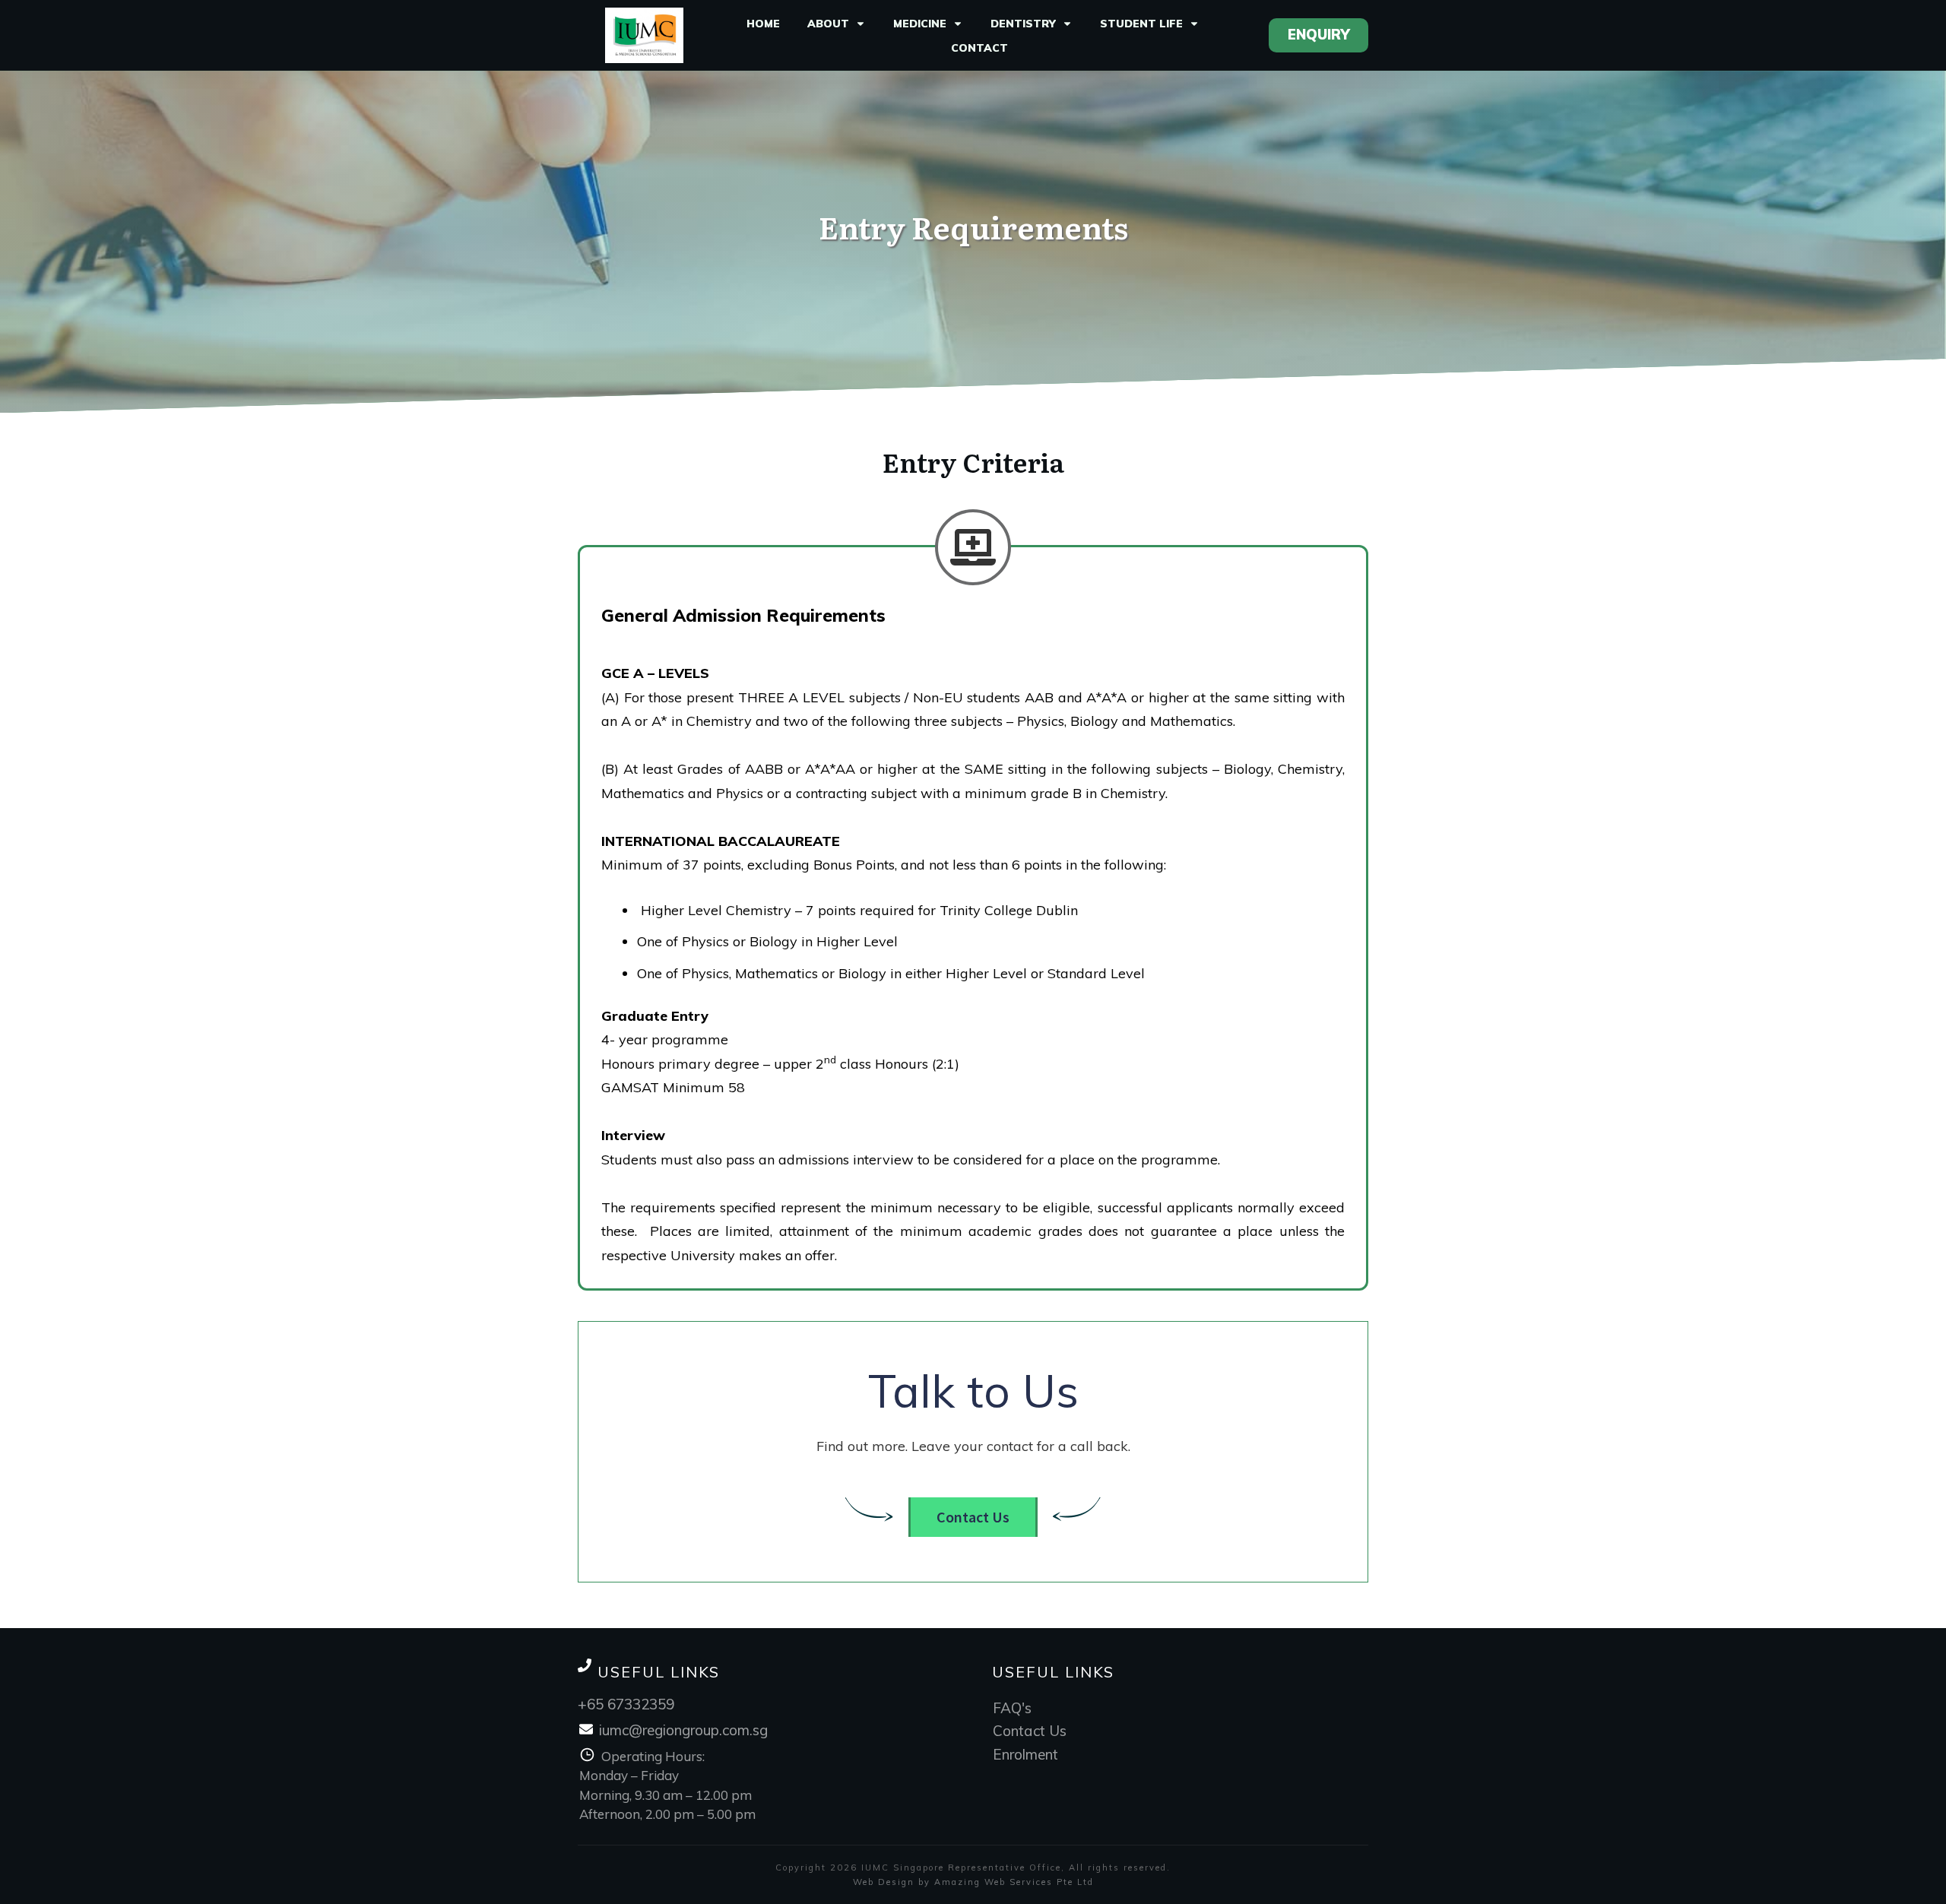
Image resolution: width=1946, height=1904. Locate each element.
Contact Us (1030, 1731)
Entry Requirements (973, 226)
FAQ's (1012, 1708)
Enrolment (1025, 1754)
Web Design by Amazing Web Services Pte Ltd (973, 1882)
